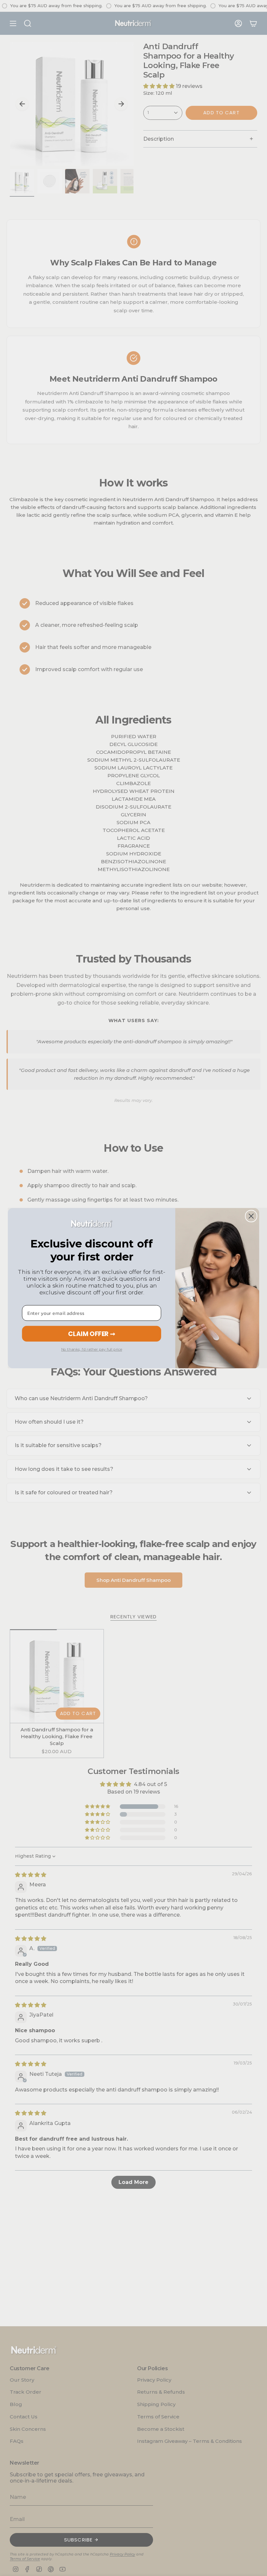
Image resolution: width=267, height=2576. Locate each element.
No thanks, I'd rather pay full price (92, 1349)
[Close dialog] (251, 1216)
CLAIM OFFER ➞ (92, 1334)
